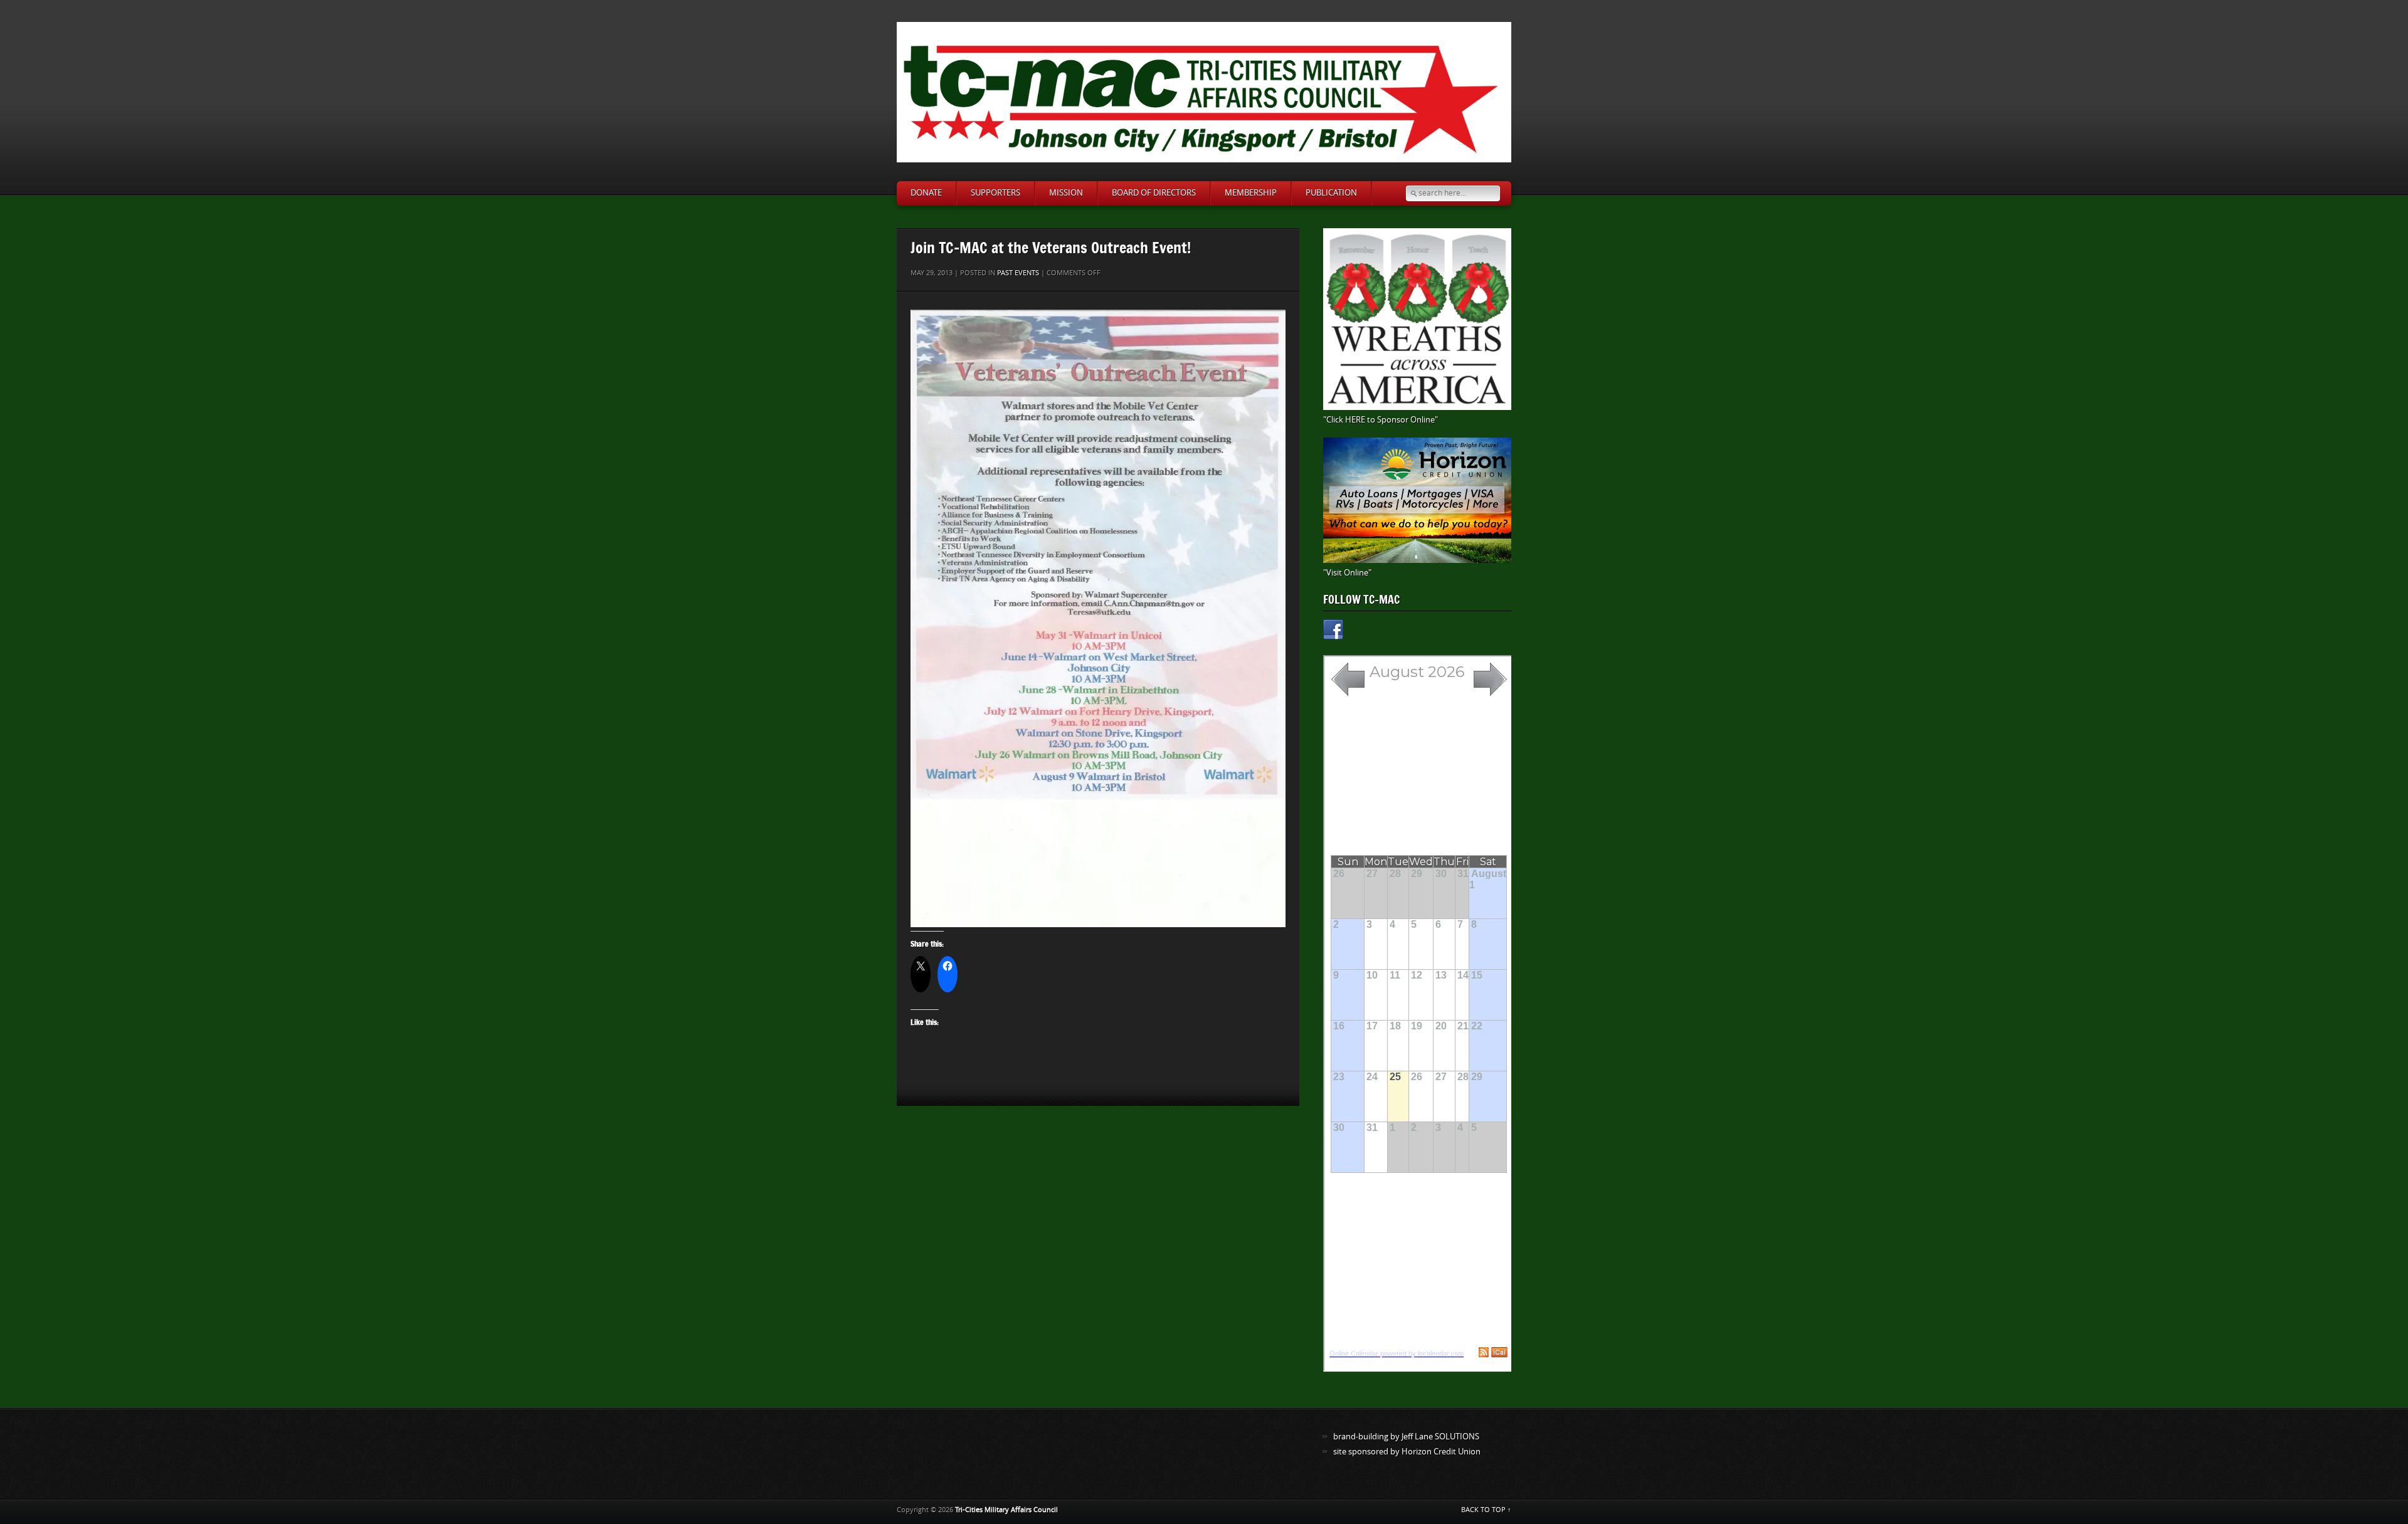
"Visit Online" (1347, 573)
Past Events (1018, 273)
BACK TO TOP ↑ (1486, 1510)
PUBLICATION (1331, 193)
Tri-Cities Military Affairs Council (1006, 1510)
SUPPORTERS (995, 193)
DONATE (926, 193)
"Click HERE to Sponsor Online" (1381, 420)
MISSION (1066, 193)
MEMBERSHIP (1251, 193)
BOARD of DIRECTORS (1154, 193)
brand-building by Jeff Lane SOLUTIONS (1406, 1437)
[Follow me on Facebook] (1333, 632)
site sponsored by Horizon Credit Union (1407, 1452)
